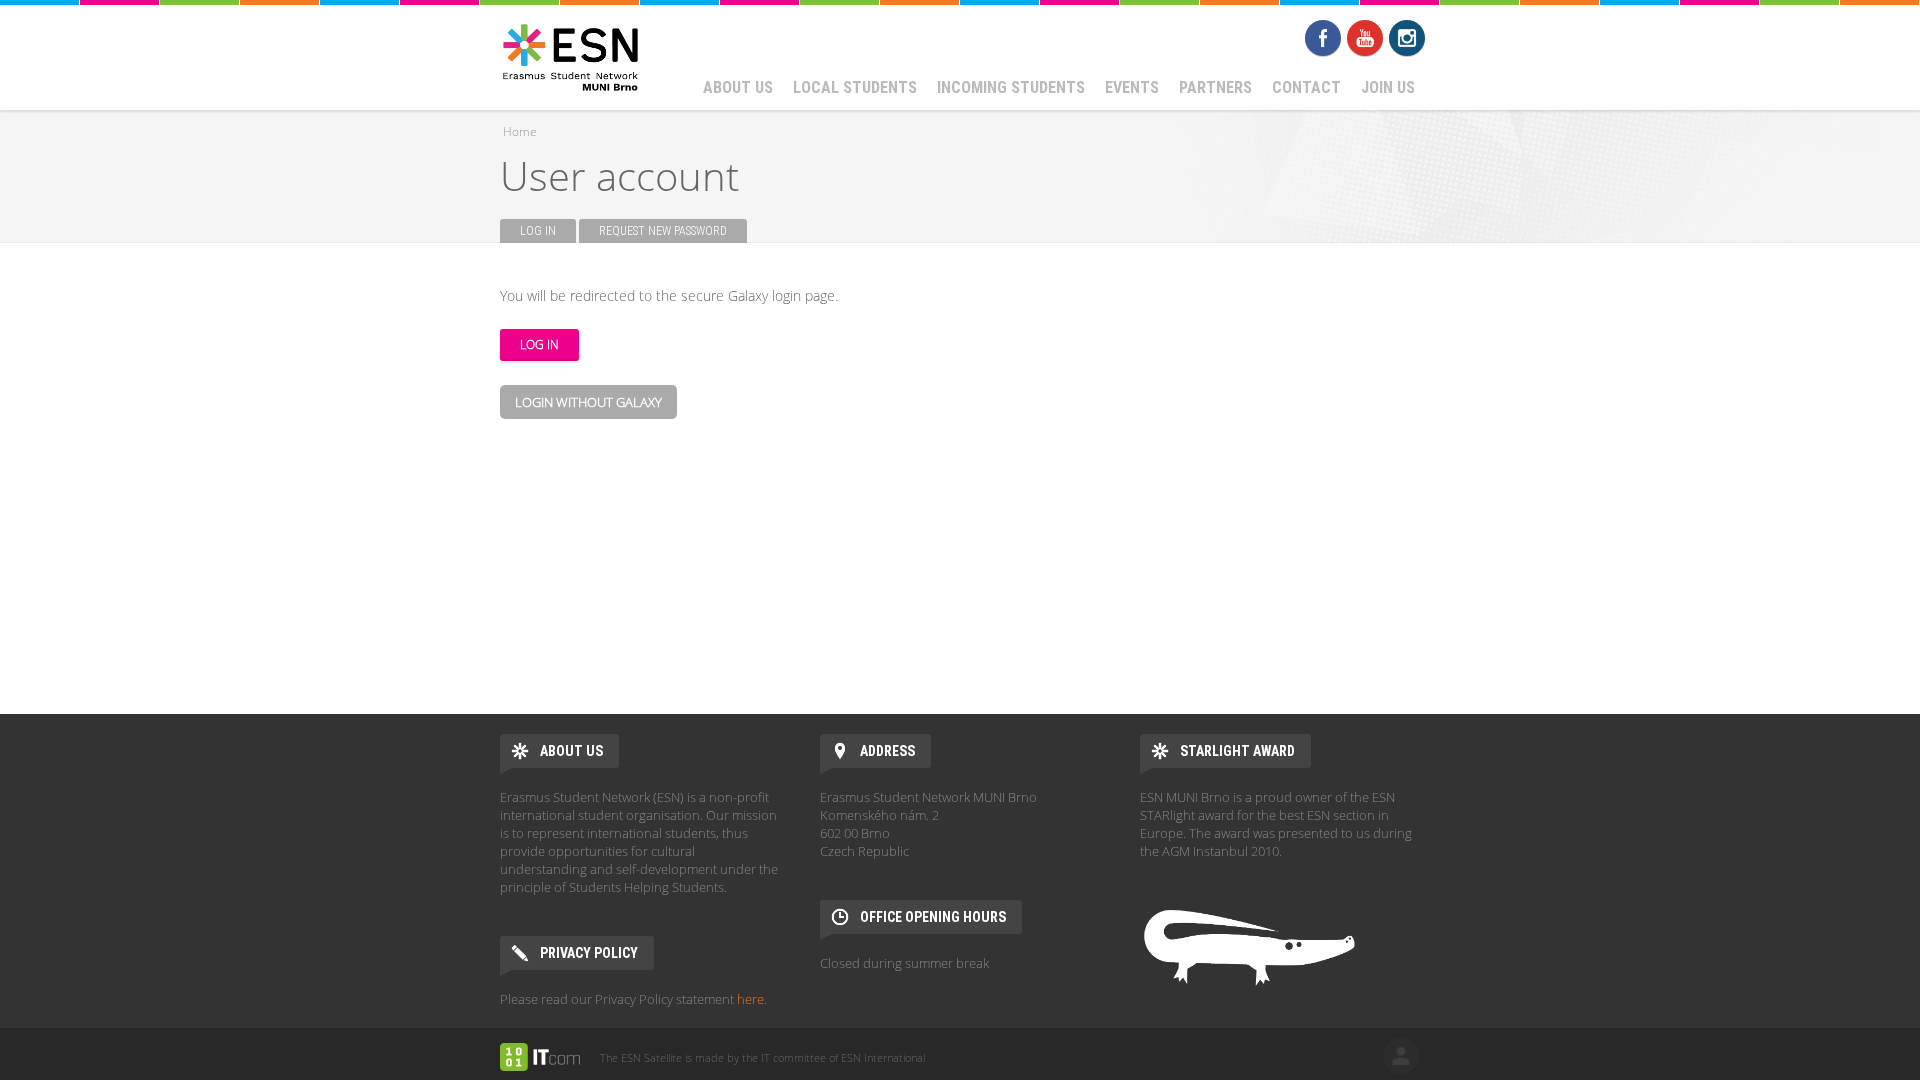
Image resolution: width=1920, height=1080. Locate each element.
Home (520, 131)
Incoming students (1011, 87)
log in (1401, 1056)
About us (738, 87)
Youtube (1365, 38)
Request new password (663, 231)
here (750, 999)
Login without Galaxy (588, 402)
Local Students (855, 87)
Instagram (1407, 38)
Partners (1215, 87)
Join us (1388, 87)
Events (1132, 87)
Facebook (1323, 38)
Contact (1306, 87)
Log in (548, 231)
